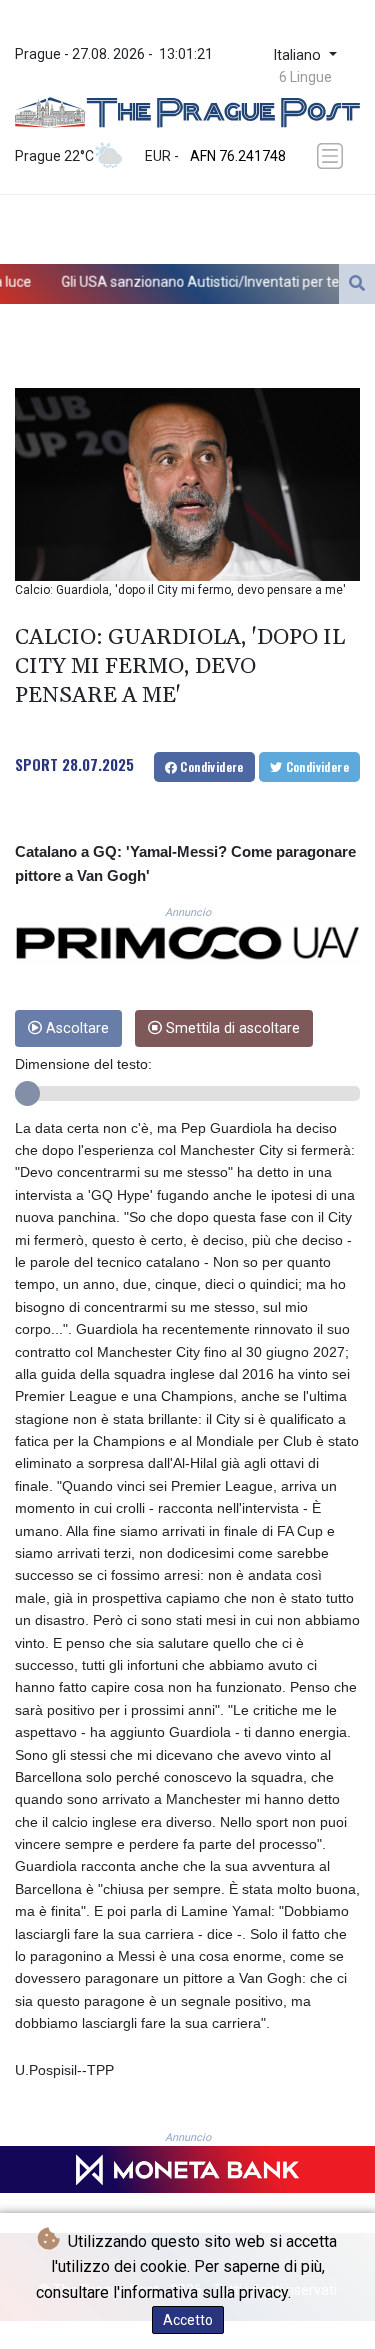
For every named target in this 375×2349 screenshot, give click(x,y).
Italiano (299, 55)
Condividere (210, 766)
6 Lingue (305, 77)
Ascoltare (75, 1028)
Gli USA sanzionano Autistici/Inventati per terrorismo (184, 281)
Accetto (188, 2320)
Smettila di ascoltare (231, 1028)
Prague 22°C (54, 156)
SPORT (36, 764)
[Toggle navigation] (332, 156)
